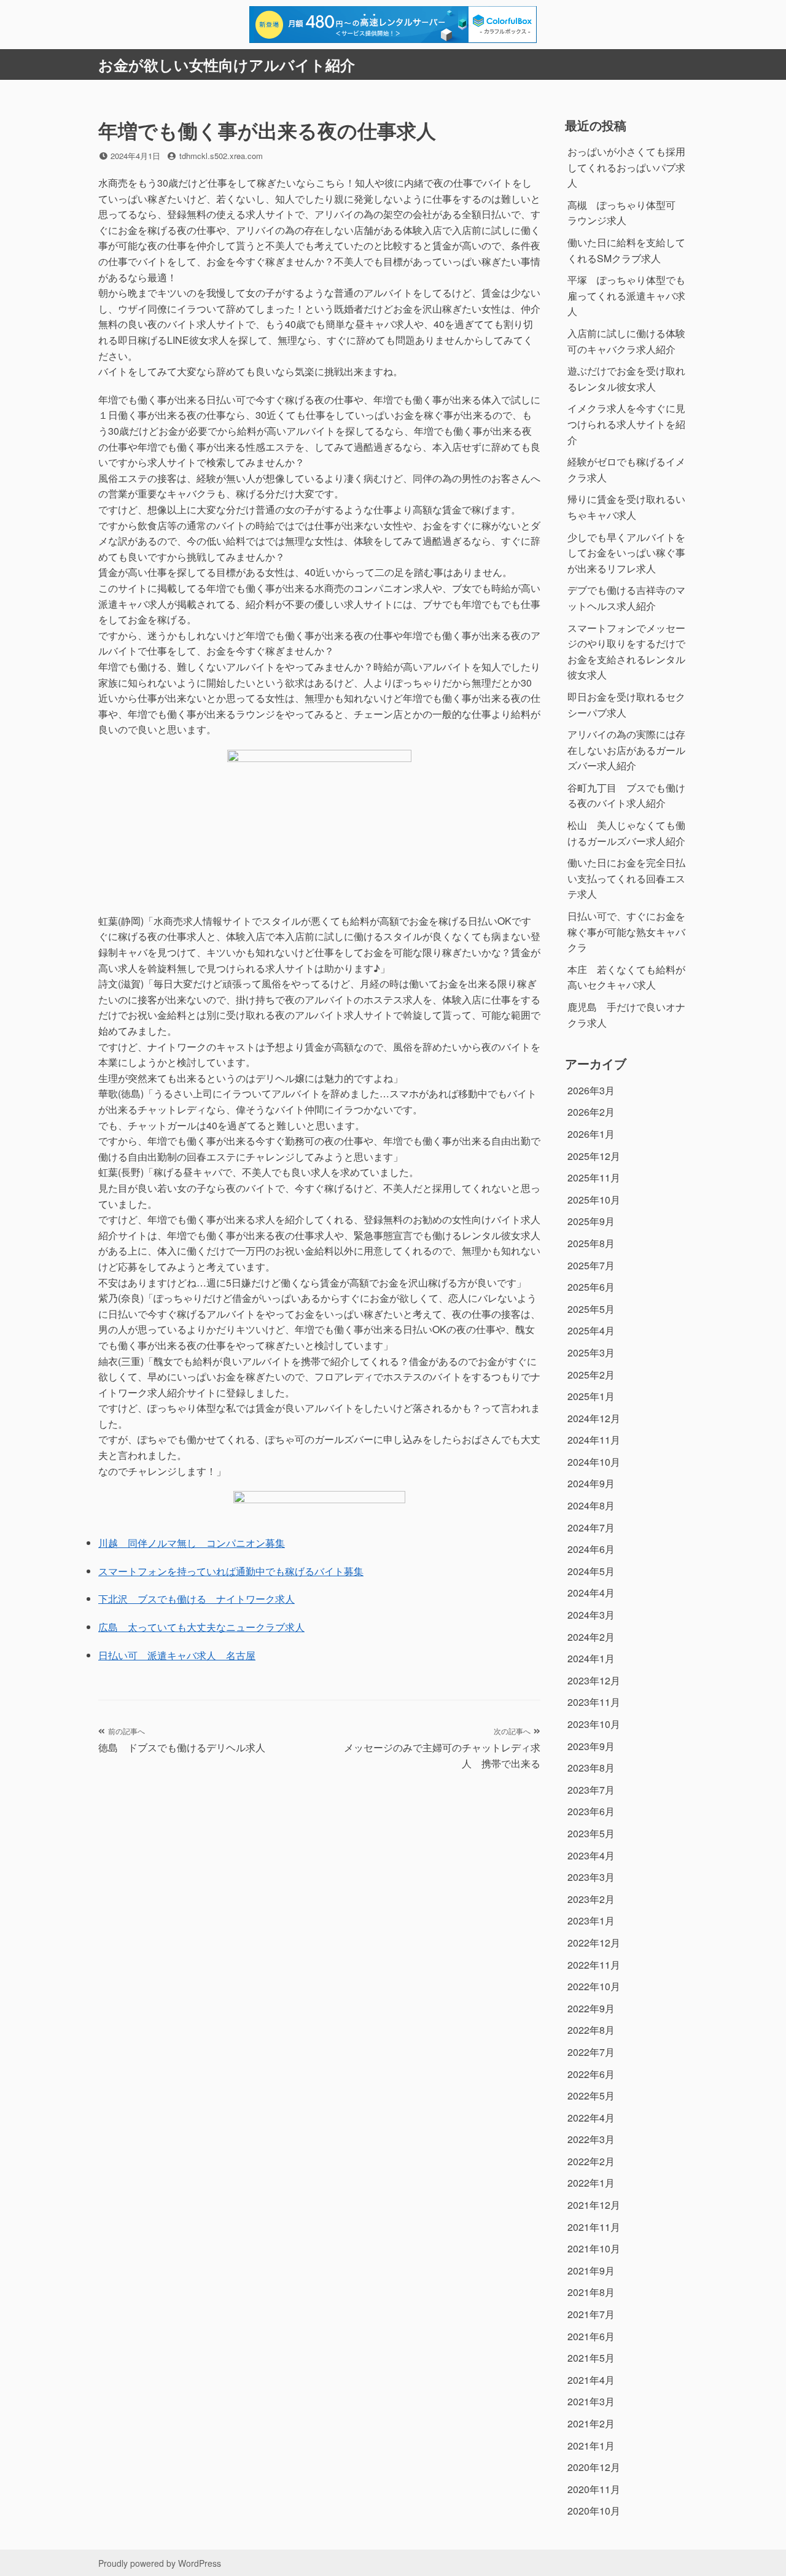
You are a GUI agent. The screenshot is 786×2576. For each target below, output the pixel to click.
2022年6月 (591, 2074)
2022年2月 (591, 2161)
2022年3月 (591, 2139)
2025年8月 (591, 1243)
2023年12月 (594, 1680)
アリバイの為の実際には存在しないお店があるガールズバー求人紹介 (626, 750)
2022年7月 (591, 2052)
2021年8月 (591, 2292)
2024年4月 (591, 1593)
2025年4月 (591, 1330)
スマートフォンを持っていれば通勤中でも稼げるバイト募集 (231, 1571)
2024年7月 (591, 1527)
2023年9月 (591, 1746)
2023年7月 (591, 1790)
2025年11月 (594, 1177)
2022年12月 (594, 1943)
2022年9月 (591, 2008)
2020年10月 (594, 2511)
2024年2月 (591, 1637)
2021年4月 (591, 2380)
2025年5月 (591, 1309)
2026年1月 (591, 1134)
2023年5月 (591, 1833)
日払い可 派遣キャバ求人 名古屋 (177, 1655)
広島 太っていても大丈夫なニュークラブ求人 (201, 1627)
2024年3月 (591, 1615)
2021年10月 (594, 2248)
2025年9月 (591, 1221)
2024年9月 (591, 1483)
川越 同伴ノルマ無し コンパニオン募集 (192, 1543)
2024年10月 (594, 1462)
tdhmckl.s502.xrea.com (221, 156)
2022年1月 (591, 2183)
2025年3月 (591, 1352)
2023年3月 (591, 1877)
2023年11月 (594, 1702)
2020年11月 (594, 2489)
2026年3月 (591, 1090)
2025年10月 (594, 1200)
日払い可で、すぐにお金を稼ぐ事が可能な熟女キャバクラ (626, 932)
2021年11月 (594, 2227)
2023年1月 (591, 1920)
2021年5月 (591, 2358)
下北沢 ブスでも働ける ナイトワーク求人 (196, 1599)
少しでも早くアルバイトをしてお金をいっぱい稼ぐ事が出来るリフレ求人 (626, 553)
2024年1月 (591, 1658)
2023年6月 (591, 1811)
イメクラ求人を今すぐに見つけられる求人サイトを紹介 (626, 424)
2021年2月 (591, 2423)
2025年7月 (591, 1265)
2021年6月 (591, 2336)
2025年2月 (591, 1375)
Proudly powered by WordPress (160, 2563)
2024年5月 (591, 1571)
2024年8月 (591, 1505)
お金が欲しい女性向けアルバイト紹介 (227, 64)
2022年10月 (594, 1986)
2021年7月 (591, 2314)
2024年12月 (594, 1418)
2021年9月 (591, 2271)
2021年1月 (591, 2446)
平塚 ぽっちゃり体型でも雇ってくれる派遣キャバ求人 (626, 295)
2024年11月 (594, 1440)
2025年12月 (594, 1156)
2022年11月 (594, 1965)
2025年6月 (591, 1287)
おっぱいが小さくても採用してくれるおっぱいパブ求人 (626, 167)
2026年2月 (591, 1112)
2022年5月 (591, 2095)
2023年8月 (591, 1768)
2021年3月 (591, 2401)
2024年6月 (591, 1549)
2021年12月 (594, 2205)
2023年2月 (591, 1899)
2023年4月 (591, 1855)
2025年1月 (591, 1396)
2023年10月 (594, 1724)
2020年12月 (594, 2467)
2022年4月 (591, 2118)
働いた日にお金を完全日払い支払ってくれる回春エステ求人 (626, 878)
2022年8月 (591, 2030)
